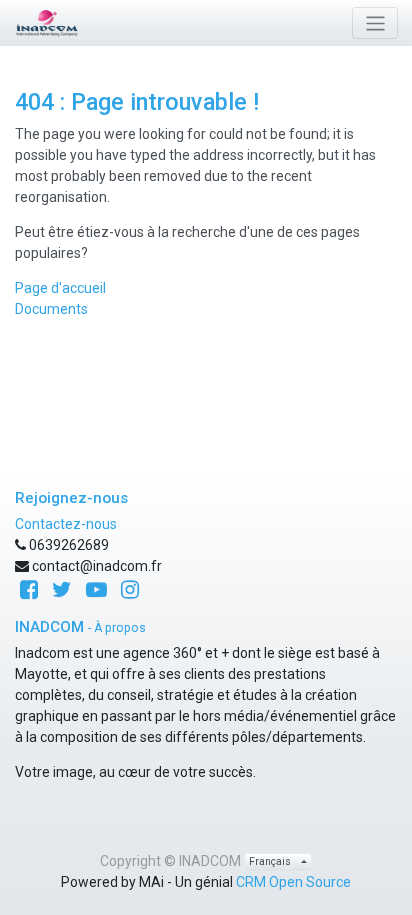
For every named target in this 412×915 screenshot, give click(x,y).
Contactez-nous (66, 524)
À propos (120, 628)
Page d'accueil (60, 288)
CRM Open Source (293, 882)
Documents (51, 309)
